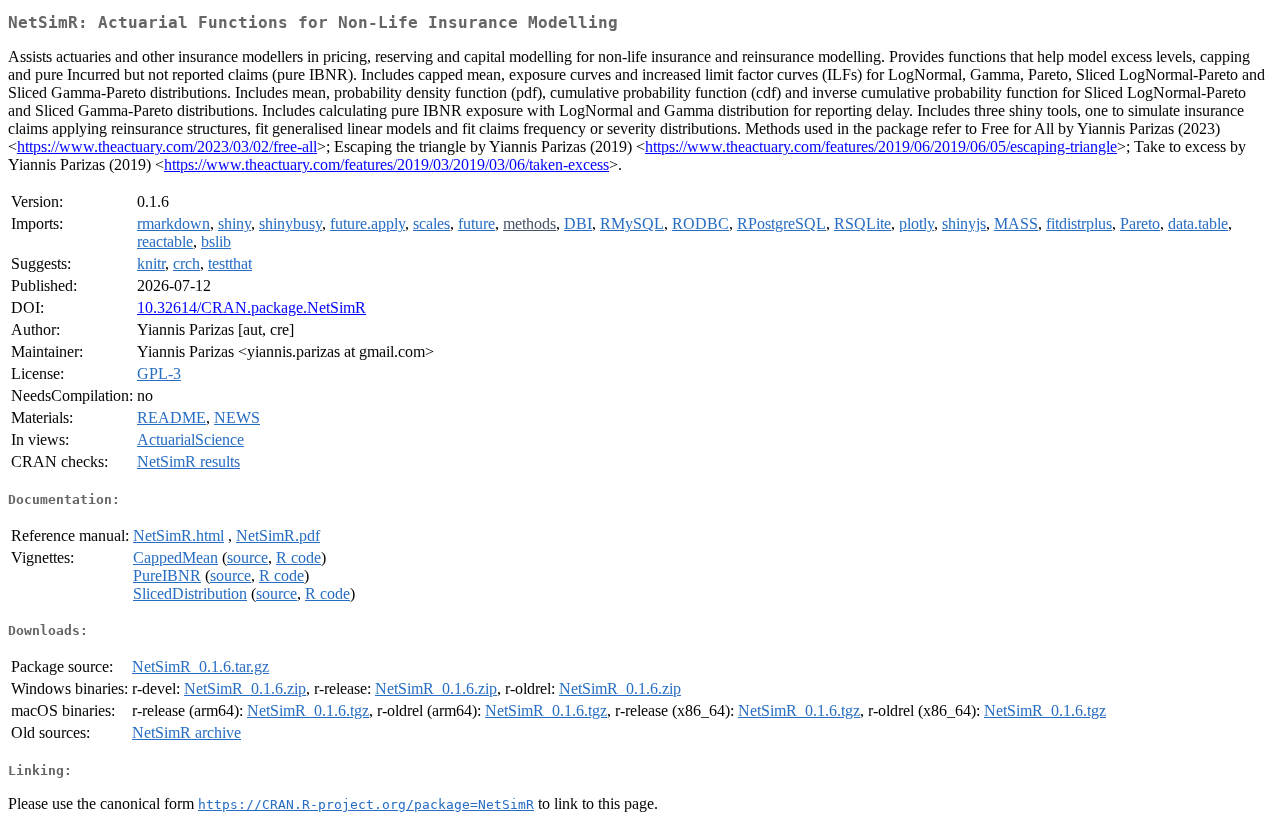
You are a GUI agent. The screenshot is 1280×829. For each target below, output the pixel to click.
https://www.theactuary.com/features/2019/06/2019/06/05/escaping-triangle (881, 146)
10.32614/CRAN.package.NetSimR (251, 307)
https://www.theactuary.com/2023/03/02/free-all (167, 146)
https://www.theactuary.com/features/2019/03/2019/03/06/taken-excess (386, 164)
